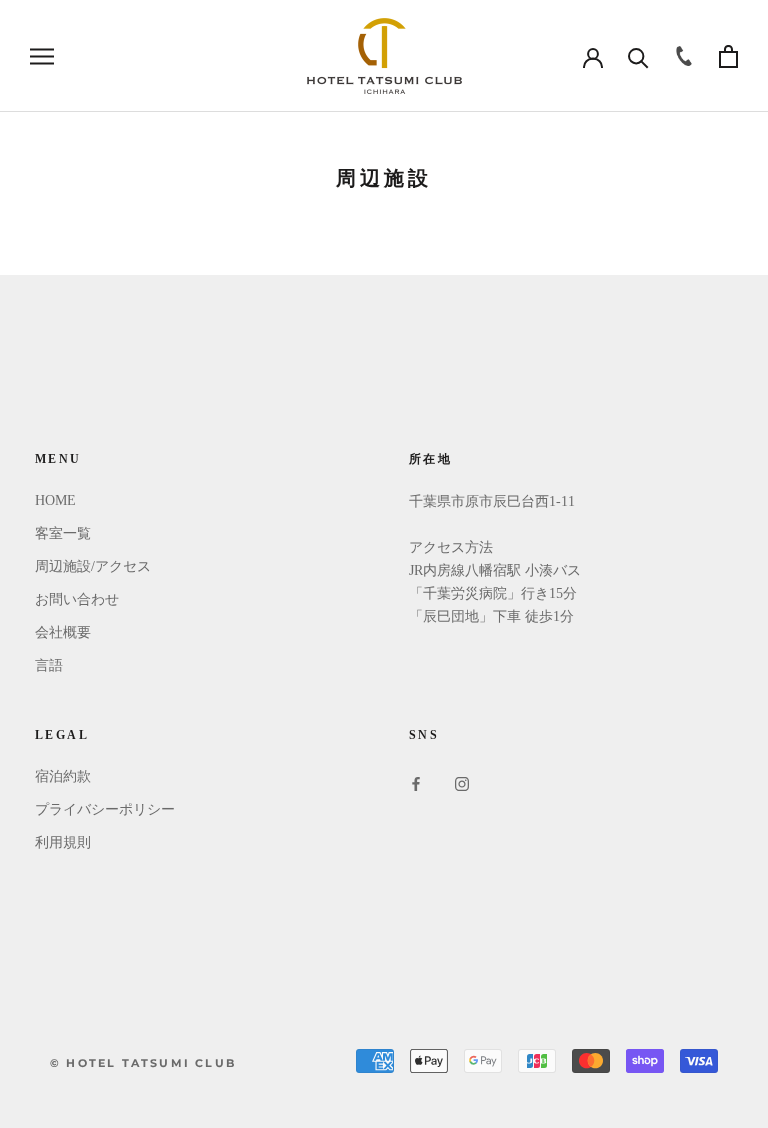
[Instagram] (462, 783)
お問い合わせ (77, 599)
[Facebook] (416, 783)
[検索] (638, 56)
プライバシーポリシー (105, 809)
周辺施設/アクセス (93, 566)
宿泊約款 (63, 776)
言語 (49, 665)
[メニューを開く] (42, 56)
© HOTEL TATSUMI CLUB (143, 1063)
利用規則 (63, 842)
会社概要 (63, 632)
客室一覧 (63, 533)
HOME (55, 500)
